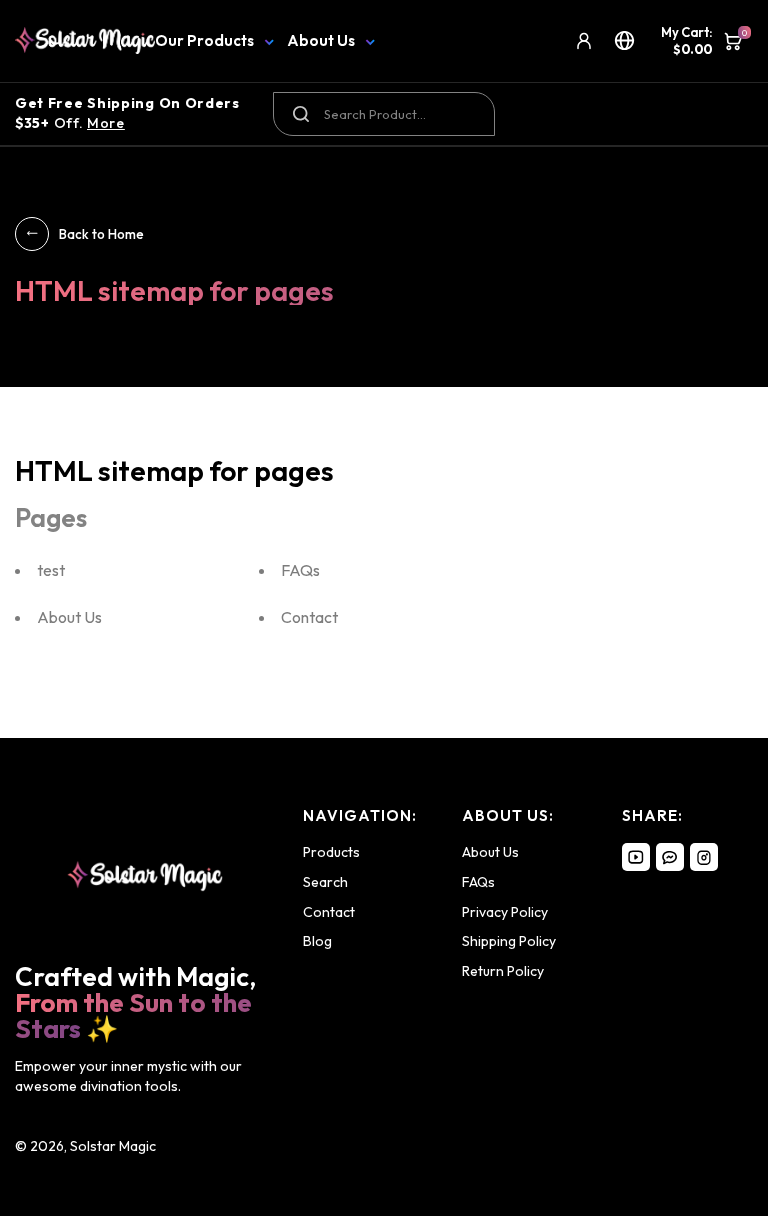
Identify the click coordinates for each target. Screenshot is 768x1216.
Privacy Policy (505, 912)
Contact (309, 617)
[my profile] (584, 41)
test (51, 570)
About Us (321, 40)
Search (325, 882)
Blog (317, 941)
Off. (127, 113)
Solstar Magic (113, 1146)
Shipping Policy (509, 941)
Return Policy (503, 971)
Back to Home (101, 234)
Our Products (204, 40)
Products (331, 852)
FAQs (300, 570)
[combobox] (383, 114)
